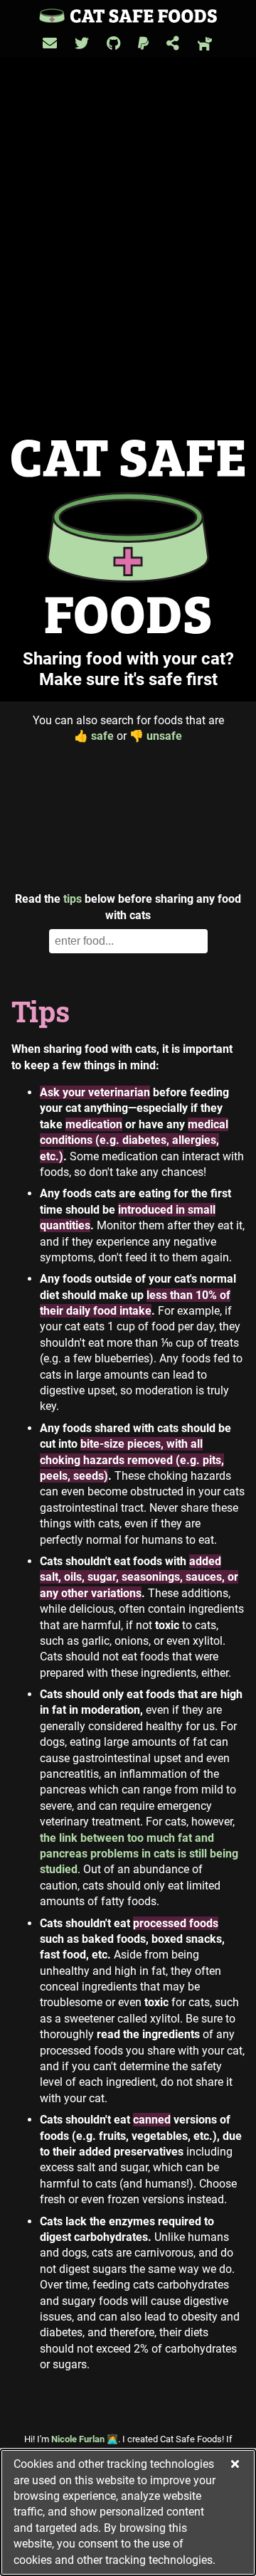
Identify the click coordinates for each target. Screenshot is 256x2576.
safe (94, 736)
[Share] (173, 43)
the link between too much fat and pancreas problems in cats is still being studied (139, 1854)
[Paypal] (143, 43)
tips (73, 899)
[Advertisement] (128, 818)
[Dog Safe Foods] (205, 43)
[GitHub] (113, 43)
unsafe (156, 736)
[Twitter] (82, 43)
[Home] (128, 15)
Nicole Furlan (85, 2439)
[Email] (50, 43)
